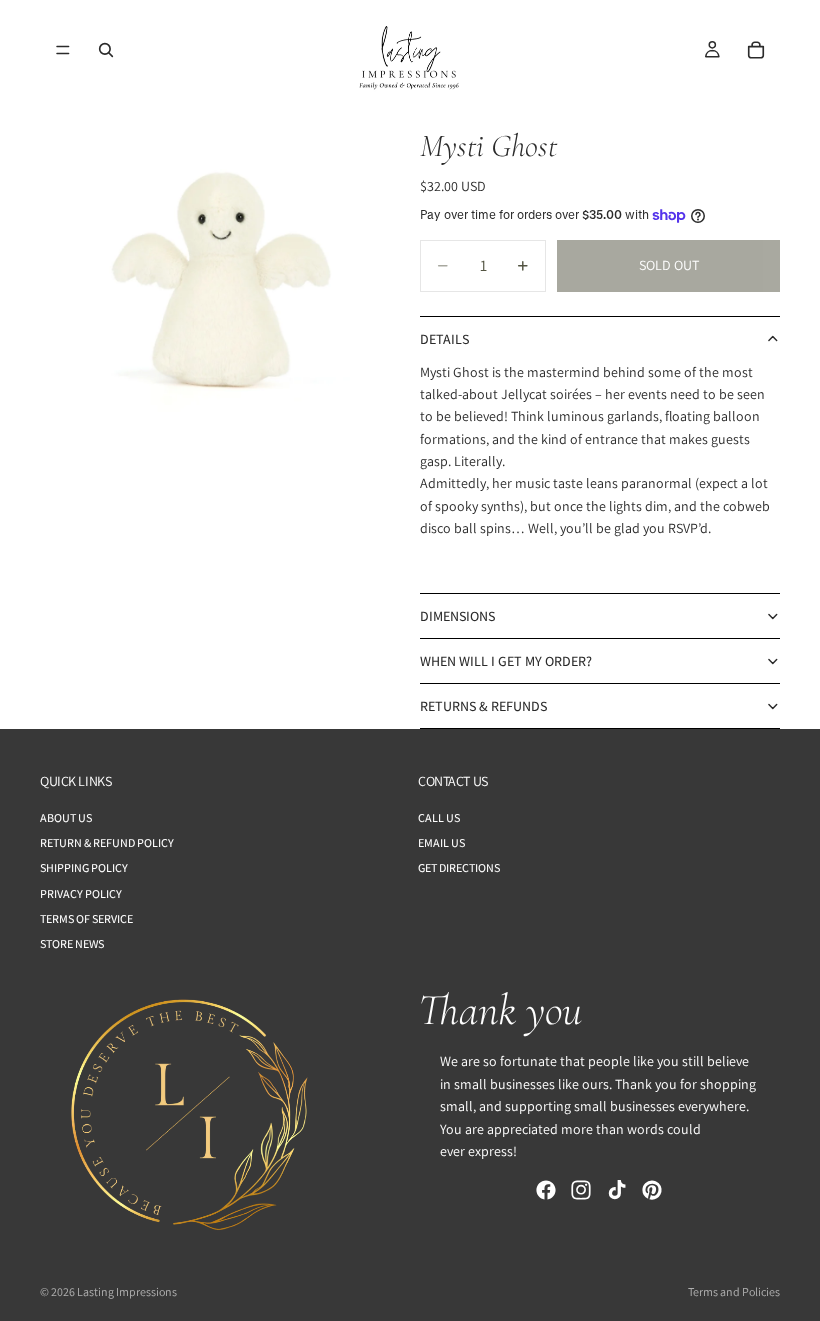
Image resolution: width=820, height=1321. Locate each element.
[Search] (106, 50)
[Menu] (63, 50)
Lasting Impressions (127, 1291)
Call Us (439, 817)
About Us (66, 817)
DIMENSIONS (457, 616)
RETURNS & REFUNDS (483, 706)
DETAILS (444, 339)
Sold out (669, 265)
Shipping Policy (84, 868)
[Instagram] (581, 1191)
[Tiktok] (617, 1191)
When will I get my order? (506, 661)
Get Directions (459, 868)
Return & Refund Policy (107, 842)
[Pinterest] (652, 1191)
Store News (72, 943)
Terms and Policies (734, 1291)
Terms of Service (86, 918)
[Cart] (756, 50)
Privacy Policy (81, 893)
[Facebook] (546, 1191)
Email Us (441, 842)
